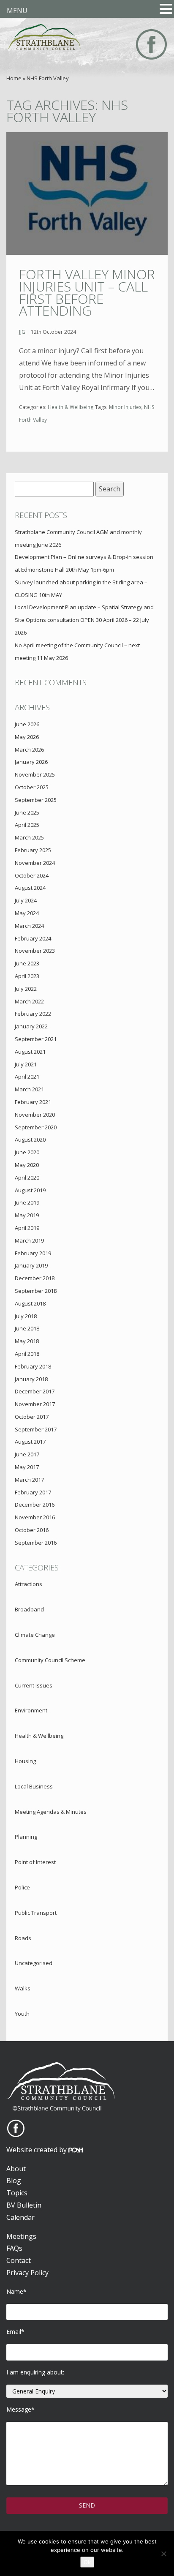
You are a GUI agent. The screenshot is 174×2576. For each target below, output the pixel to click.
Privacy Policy (27, 2273)
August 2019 (30, 1190)
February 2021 (33, 1102)
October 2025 (32, 787)
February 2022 (33, 1014)
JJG (22, 332)
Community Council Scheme (50, 1660)
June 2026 (27, 724)
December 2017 (35, 1391)
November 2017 (35, 1404)
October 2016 (32, 1530)
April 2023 (27, 976)
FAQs (14, 2248)
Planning (26, 1837)
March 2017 (29, 1480)
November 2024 (35, 863)
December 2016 (35, 1505)
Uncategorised (34, 1963)
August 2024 (30, 888)
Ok (87, 2562)
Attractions (29, 1584)
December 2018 (35, 1278)
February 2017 (33, 1492)
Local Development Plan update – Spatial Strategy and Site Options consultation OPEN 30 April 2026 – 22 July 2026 (84, 620)
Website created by (37, 2150)
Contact (19, 2260)
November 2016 (35, 1517)
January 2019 (31, 1265)
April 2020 (27, 1178)
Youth (22, 2014)
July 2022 (26, 989)
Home (14, 78)
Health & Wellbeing (71, 407)
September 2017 (36, 1429)
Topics (17, 2193)
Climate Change (35, 1635)
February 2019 (33, 1253)
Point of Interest (35, 1862)
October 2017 (32, 1417)
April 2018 (27, 1354)
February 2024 (33, 938)
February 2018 (33, 1366)
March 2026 (29, 750)
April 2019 (27, 1228)
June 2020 (27, 1152)
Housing (25, 1761)
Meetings (21, 2236)
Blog (14, 2181)
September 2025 (36, 800)
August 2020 (30, 1139)
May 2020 (27, 1165)
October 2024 (32, 875)
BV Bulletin (24, 2205)
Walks (23, 1988)
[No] (163, 2554)
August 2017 (30, 1442)
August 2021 (30, 1052)
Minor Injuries (125, 407)
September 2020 (36, 1127)
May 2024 (27, 913)
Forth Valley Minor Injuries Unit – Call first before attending (87, 292)
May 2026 (27, 737)
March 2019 (29, 1240)
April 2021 (27, 1077)
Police (22, 1887)
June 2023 (27, 963)
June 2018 (27, 1328)
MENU (17, 11)
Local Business (34, 1786)
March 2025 (29, 837)
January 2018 (31, 1379)
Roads (23, 1938)
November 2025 (35, 774)
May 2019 (27, 1215)
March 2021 (29, 1089)
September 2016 (36, 1543)
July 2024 (26, 900)
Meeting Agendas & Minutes (51, 1812)
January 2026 (31, 762)
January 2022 (31, 1026)
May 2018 (27, 1341)
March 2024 (29, 926)
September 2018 (36, 1291)
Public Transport (36, 1913)
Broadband (29, 1609)
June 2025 (27, 812)
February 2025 (33, 850)
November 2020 (35, 1115)
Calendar (20, 2217)
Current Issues (34, 1685)
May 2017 (27, 1467)
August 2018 (30, 1303)
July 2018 (26, 1316)
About (16, 2169)
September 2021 (36, 1039)
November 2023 (35, 951)
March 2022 (29, 1001)
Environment (31, 1710)
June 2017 (27, 1454)
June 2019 (27, 1202)
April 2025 (27, 825)
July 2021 (26, 1064)
